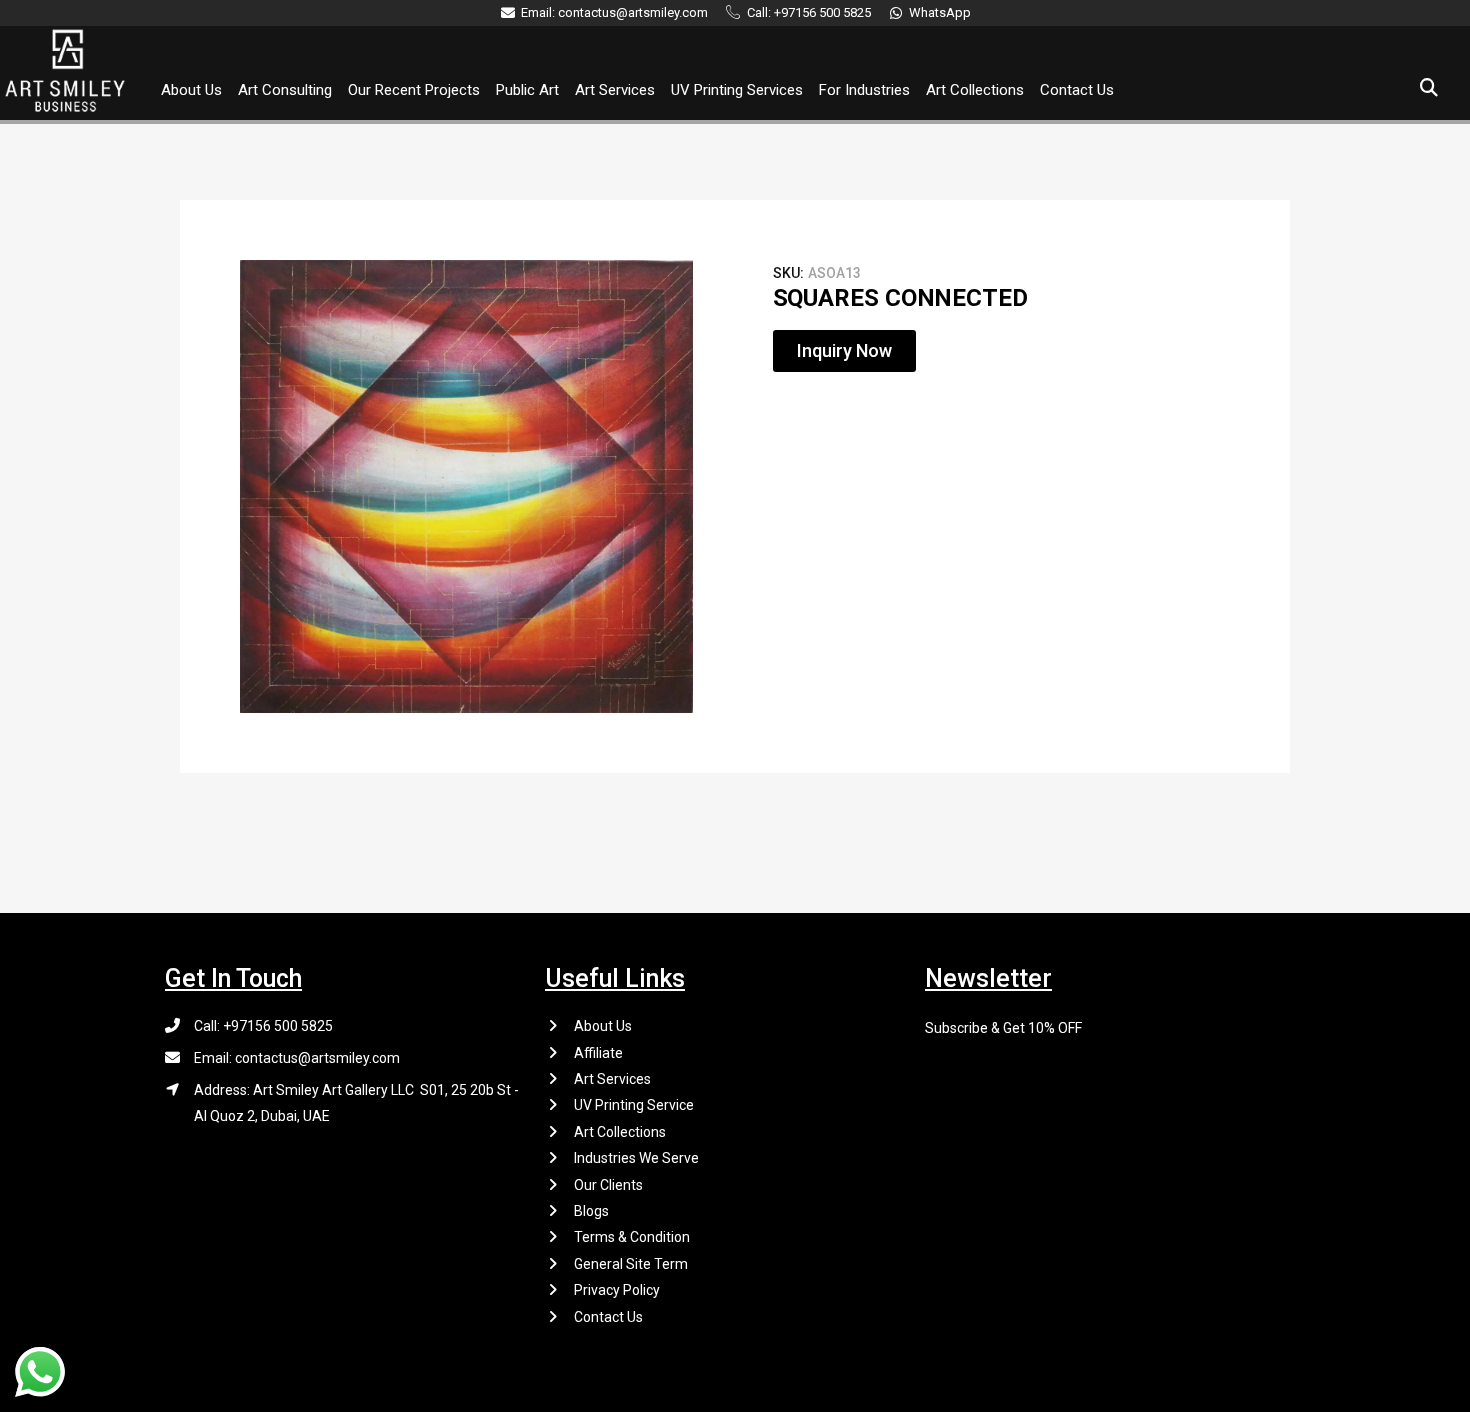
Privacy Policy (617, 1290)
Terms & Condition (632, 1237)
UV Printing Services (737, 90)
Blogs (591, 1211)
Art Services (615, 90)
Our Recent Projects (414, 90)
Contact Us (1077, 90)
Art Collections (975, 90)
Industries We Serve (636, 1158)
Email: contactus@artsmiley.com (297, 1058)
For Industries (864, 90)
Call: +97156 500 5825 (263, 1026)
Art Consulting (285, 90)
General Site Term (631, 1264)
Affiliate (598, 1053)
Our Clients (608, 1185)
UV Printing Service (634, 1105)
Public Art (527, 90)
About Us (191, 90)
